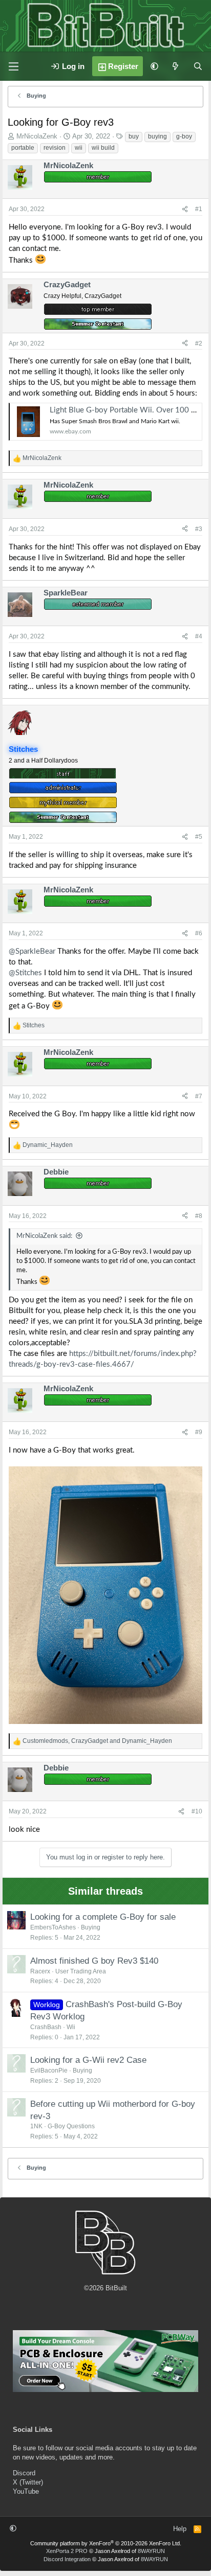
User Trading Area (81, 1971)
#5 (199, 837)
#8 (199, 1216)
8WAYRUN (151, 2551)
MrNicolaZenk (37, 136)
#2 (199, 343)
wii (79, 148)
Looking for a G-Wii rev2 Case (88, 2060)
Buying (91, 1927)
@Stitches (25, 973)
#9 (199, 1432)
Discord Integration (67, 2559)
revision (55, 148)
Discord (24, 2473)
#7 (199, 1096)
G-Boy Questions (71, 2126)
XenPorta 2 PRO (67, 2551)
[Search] (198, 66)
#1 (199, 209)
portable (23, 148)
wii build (103, 148)
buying (157, 136)
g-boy (184, 136)
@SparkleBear (32, 951)
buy (134, 136)
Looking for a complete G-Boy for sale (103, 1917)
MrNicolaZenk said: (44, 1236)
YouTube (26, 2491)
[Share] (185, 209)
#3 (199, 529)
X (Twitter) (28, 2482)
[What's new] (175, 66)
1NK (36, 2126)
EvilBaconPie (49, 2071)
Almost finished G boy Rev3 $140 (94, 1961)
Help (180, 2529)
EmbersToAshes (53, 1927)
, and (97, 1741)
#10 (197, 1811)
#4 (199, 636)
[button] (154, 66)
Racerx (40, 1971)
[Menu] (13, 66)
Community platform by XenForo (106, 2543)
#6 (199, 933)
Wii (71, 2027)
